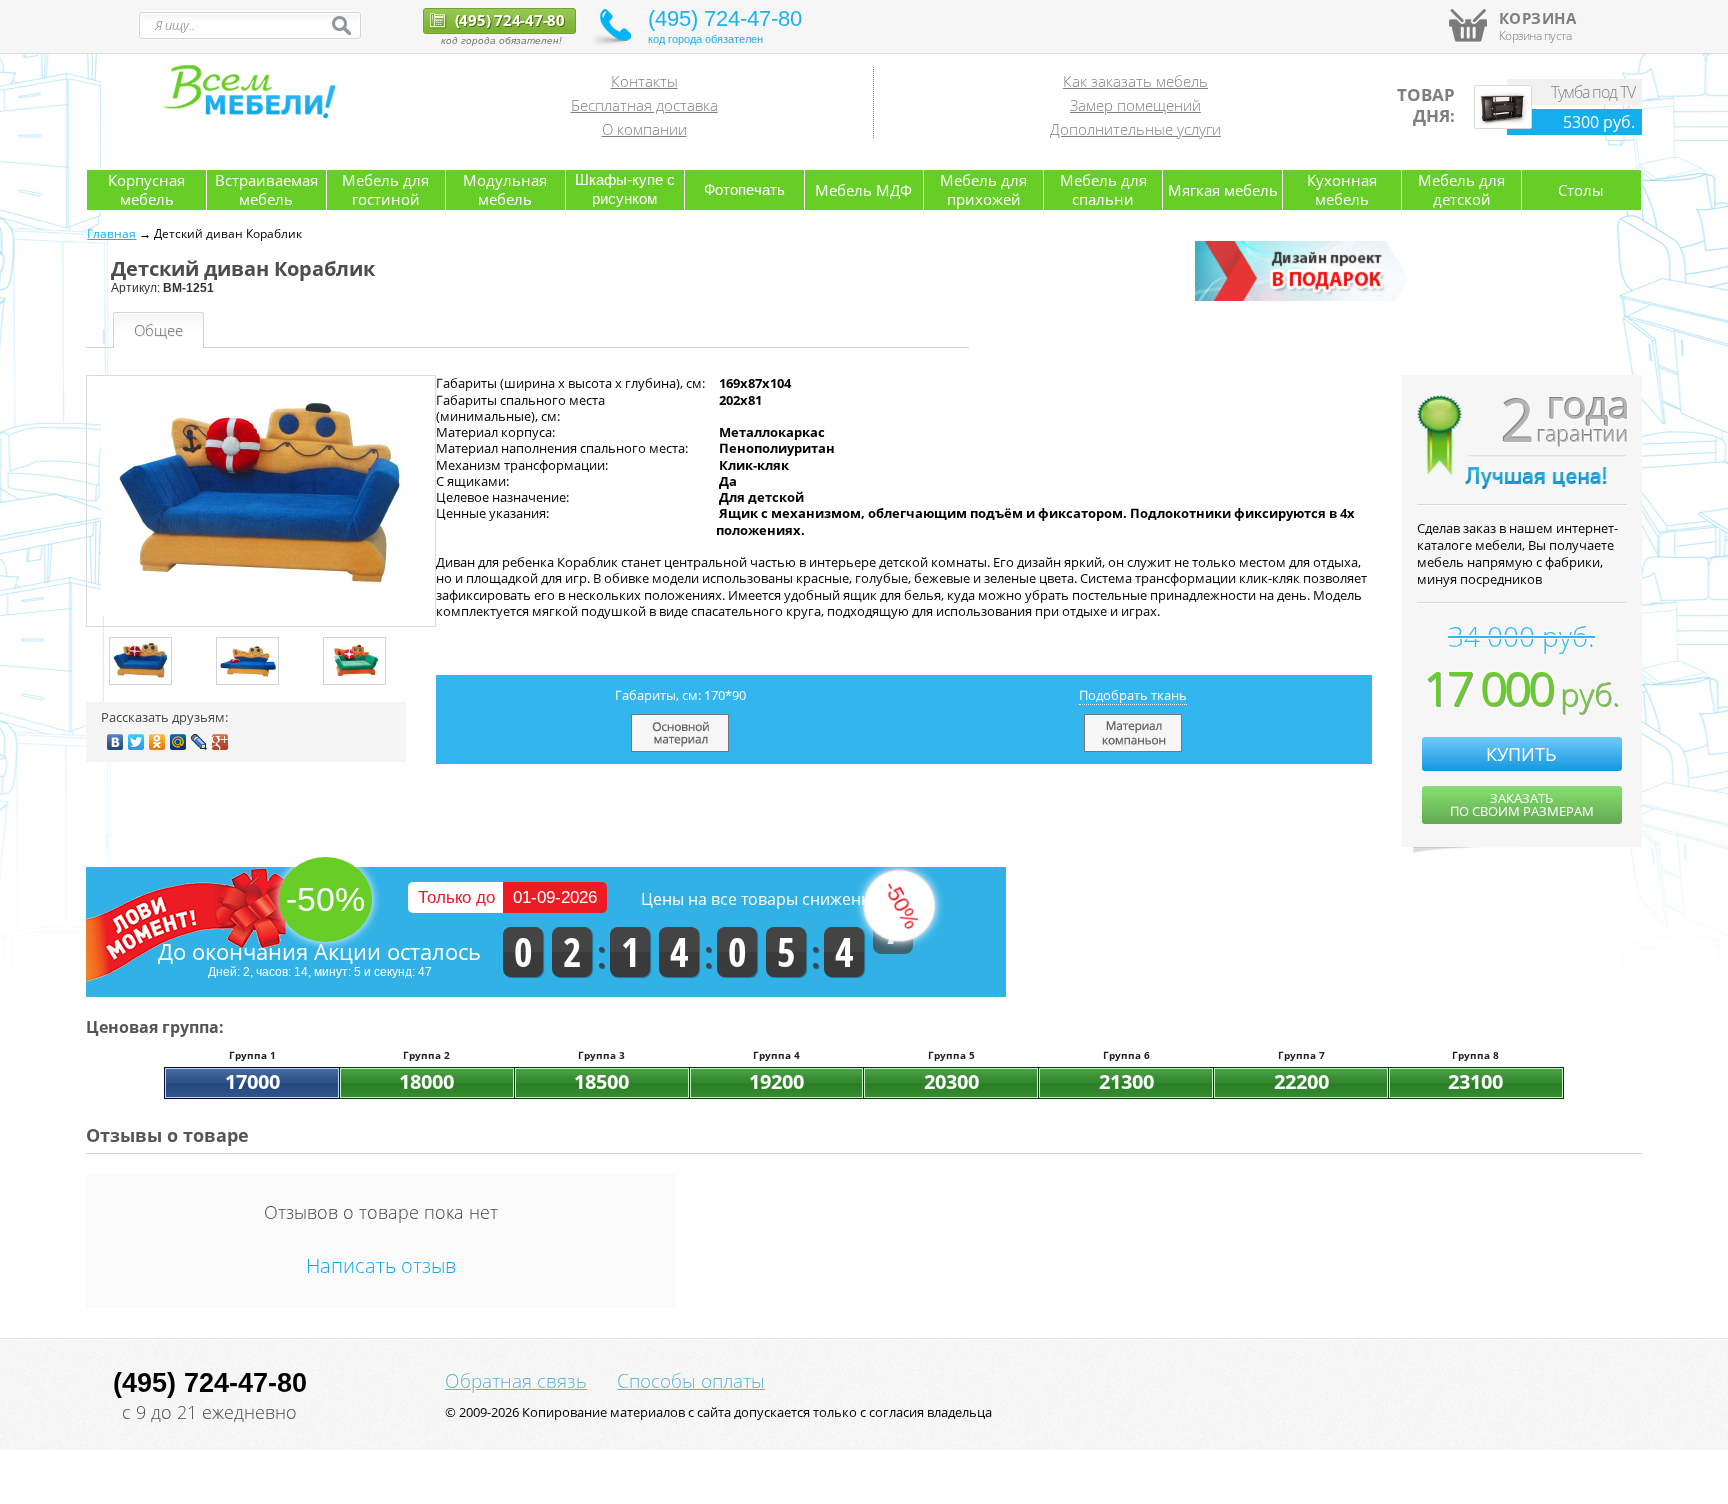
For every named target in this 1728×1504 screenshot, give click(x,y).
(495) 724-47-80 (508, 20)
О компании (644, 129)
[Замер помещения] (1305, 297)
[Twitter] (136, 742)
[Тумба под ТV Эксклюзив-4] (1503, 124)
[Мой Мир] (178, 742)
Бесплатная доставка (644, 105)
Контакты (644, 81)
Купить (1521, 754)
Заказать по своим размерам (1522, 804)
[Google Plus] (220, 742)
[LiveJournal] (199, 742)
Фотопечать (744, 189)
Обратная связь (516, 1381)
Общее (158, 330)
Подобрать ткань (1133, 695)
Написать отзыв (381, 1265)
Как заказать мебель (1135, 81)
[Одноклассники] (157, 742)
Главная (111, 233)
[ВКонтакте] (115, 742)
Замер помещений (1135, 105)
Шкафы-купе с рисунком (625, 189)
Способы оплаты (691, 1381)
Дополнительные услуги (1135, 129)
